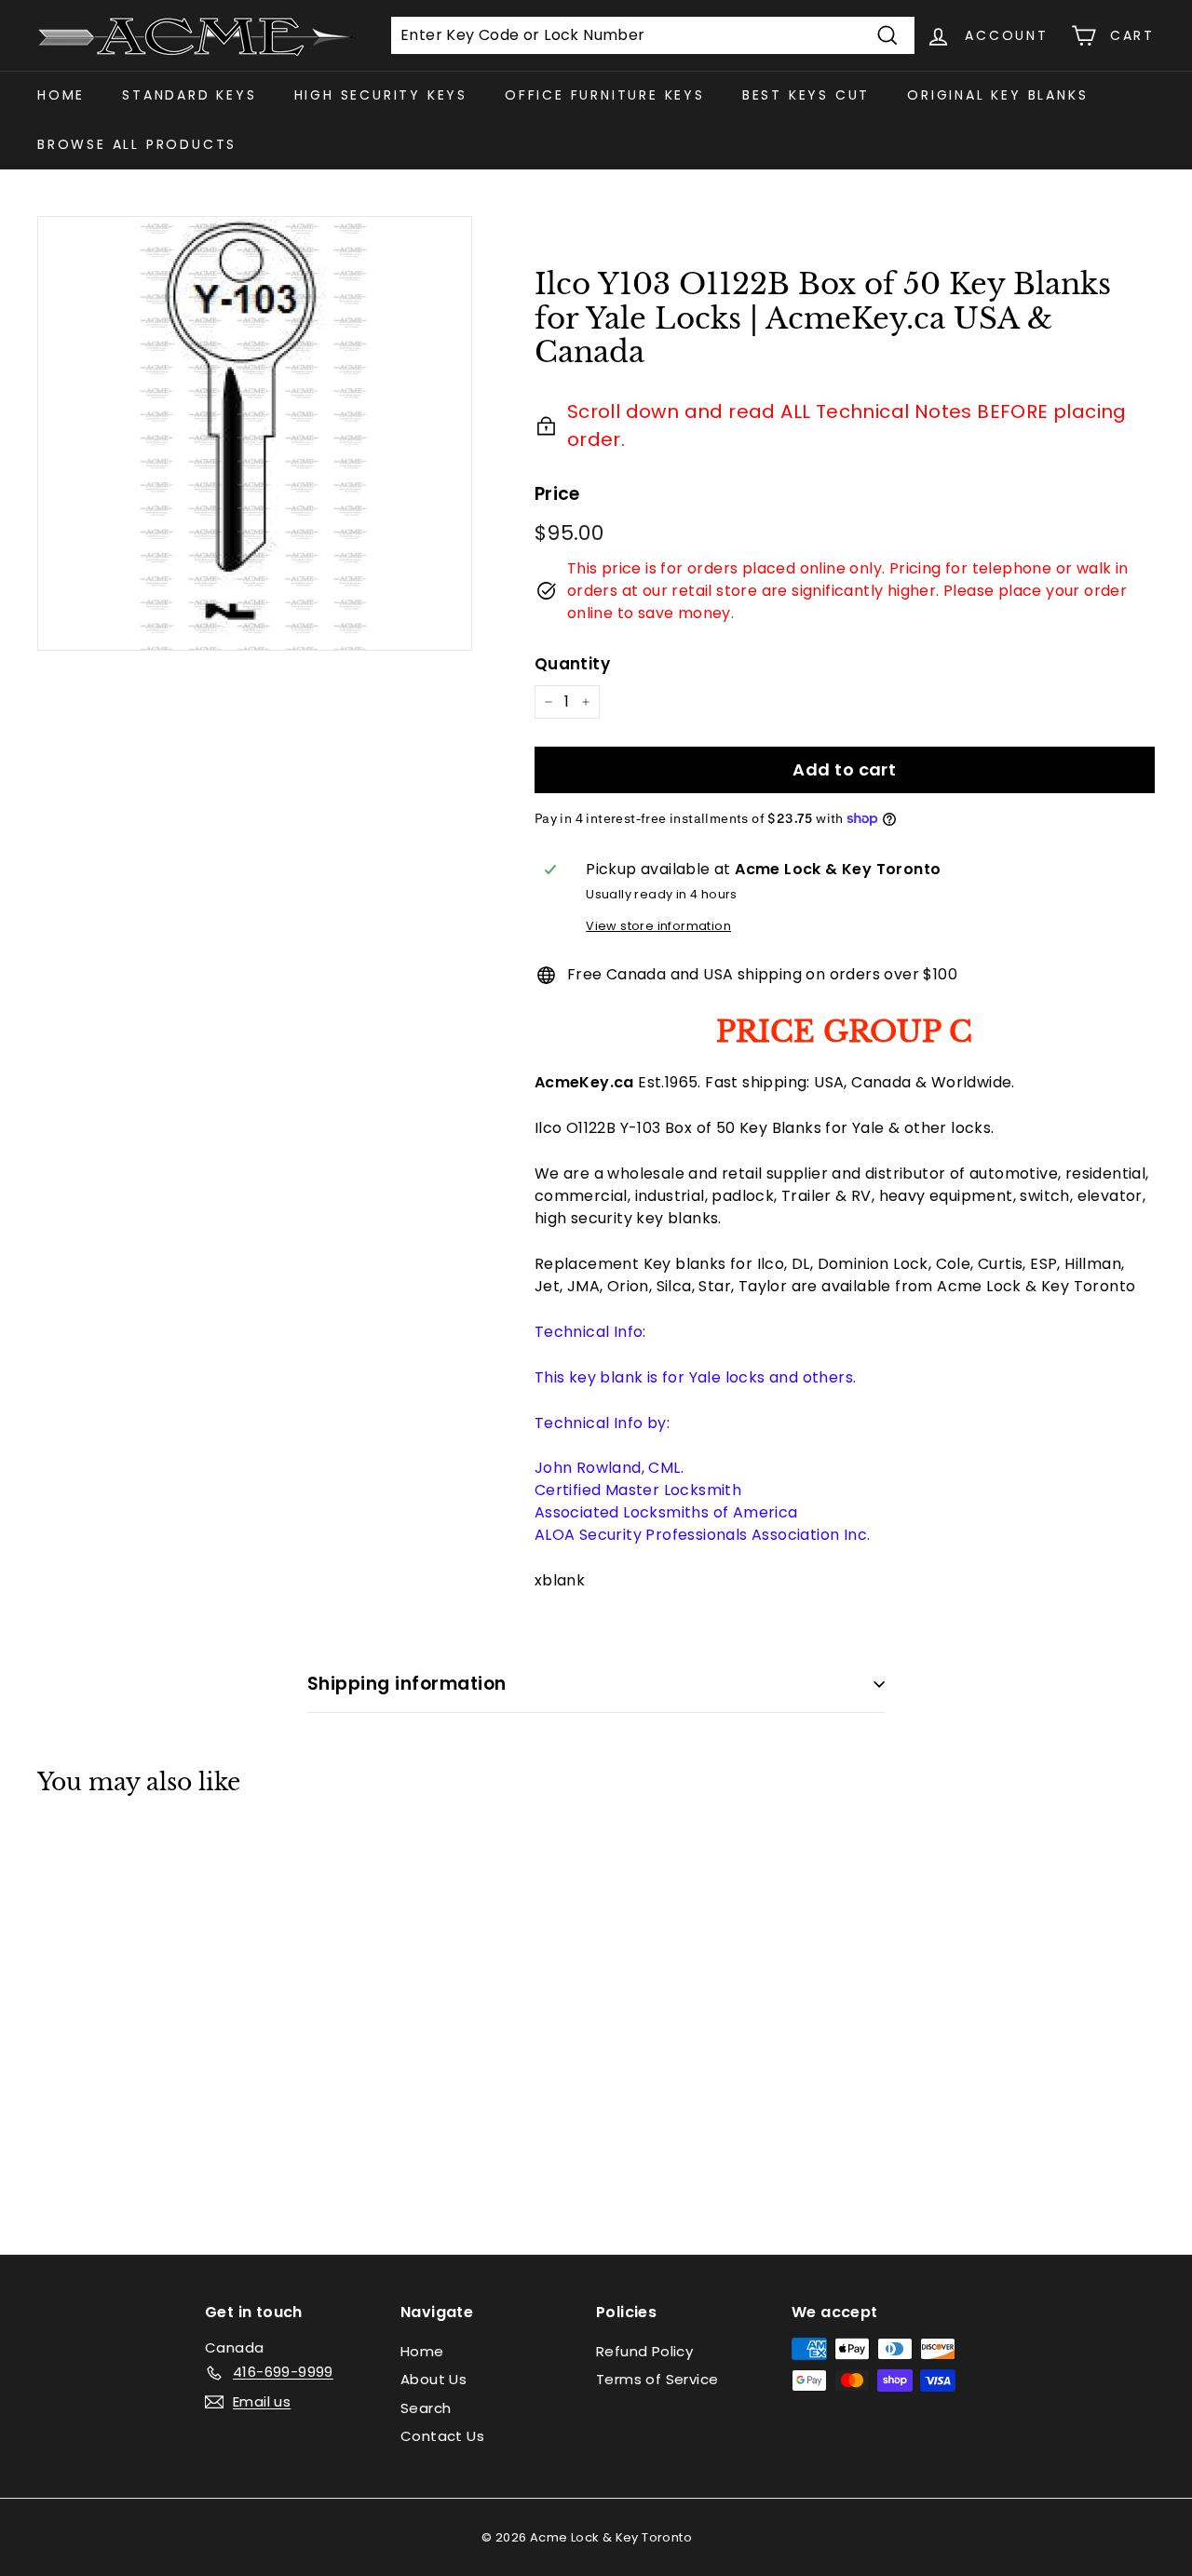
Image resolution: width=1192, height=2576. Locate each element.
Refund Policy (644, 2351)
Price (557, 494)
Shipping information (407, 1684)
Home (61, 95)
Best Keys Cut (806, 95)
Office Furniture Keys (605, 95)
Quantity (572, 664)
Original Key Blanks (997, 95)
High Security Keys (381, 95)
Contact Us (442, 2436)
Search (426, 2408)
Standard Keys (189, 95)
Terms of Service (657, 2379)
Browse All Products (137, 144)
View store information (658, 926)
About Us (433, 2379)
